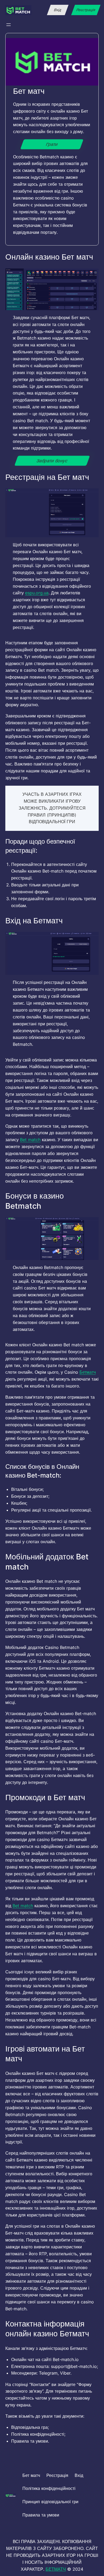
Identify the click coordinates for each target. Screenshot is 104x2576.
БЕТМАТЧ (56, 2569)
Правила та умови (41, 2515)
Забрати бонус (52, 461)
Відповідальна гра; (30, 2427)
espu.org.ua (37, 593)
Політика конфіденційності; (38, 2434)
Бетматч (88, 1372)
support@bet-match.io (74, 2366)
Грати (52, 144)
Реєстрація (86, 10)
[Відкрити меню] (9, 25)
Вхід (58, 10)
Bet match (30, 1140)
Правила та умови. (30, 2441)
